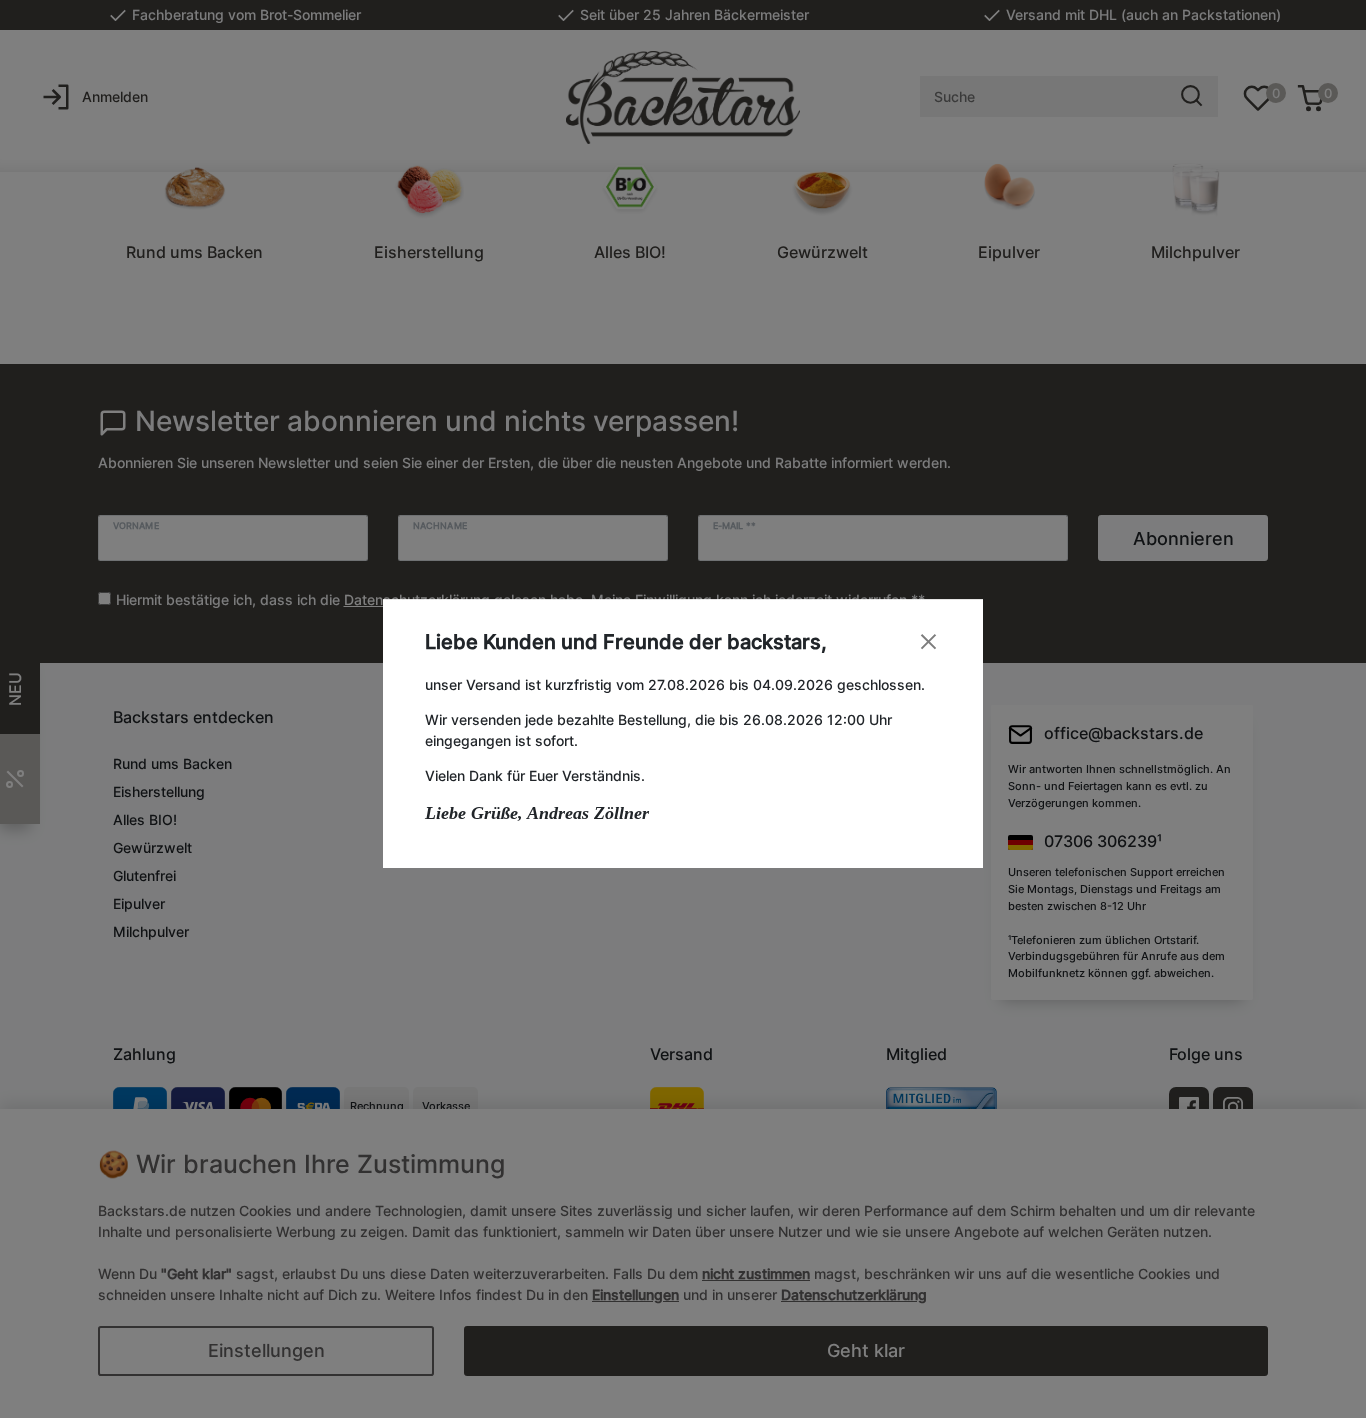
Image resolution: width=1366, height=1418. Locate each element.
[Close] (928, 641)
